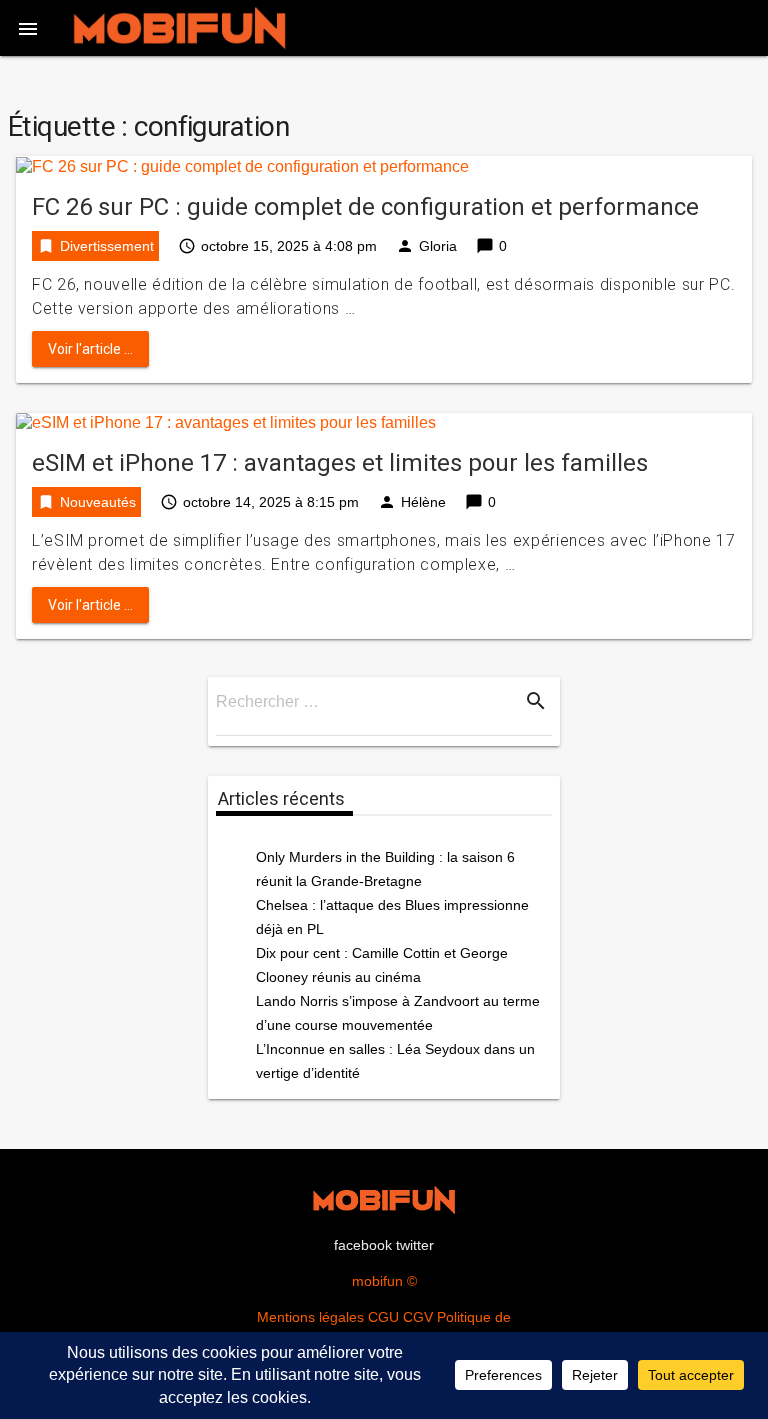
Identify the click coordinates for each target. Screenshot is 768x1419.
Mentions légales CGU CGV (345, 1317)
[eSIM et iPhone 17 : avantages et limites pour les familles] (226, 422)
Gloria (438, 246)
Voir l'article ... (90, 349)
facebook (363, 1245)
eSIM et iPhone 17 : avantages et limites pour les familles (340, 463)
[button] (28, 28)
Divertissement (107, 246)
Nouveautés (98, 502)
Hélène (423, 502)
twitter (415, 1245)
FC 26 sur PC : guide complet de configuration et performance (365, 207)
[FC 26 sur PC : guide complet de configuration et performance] (242, 165)
